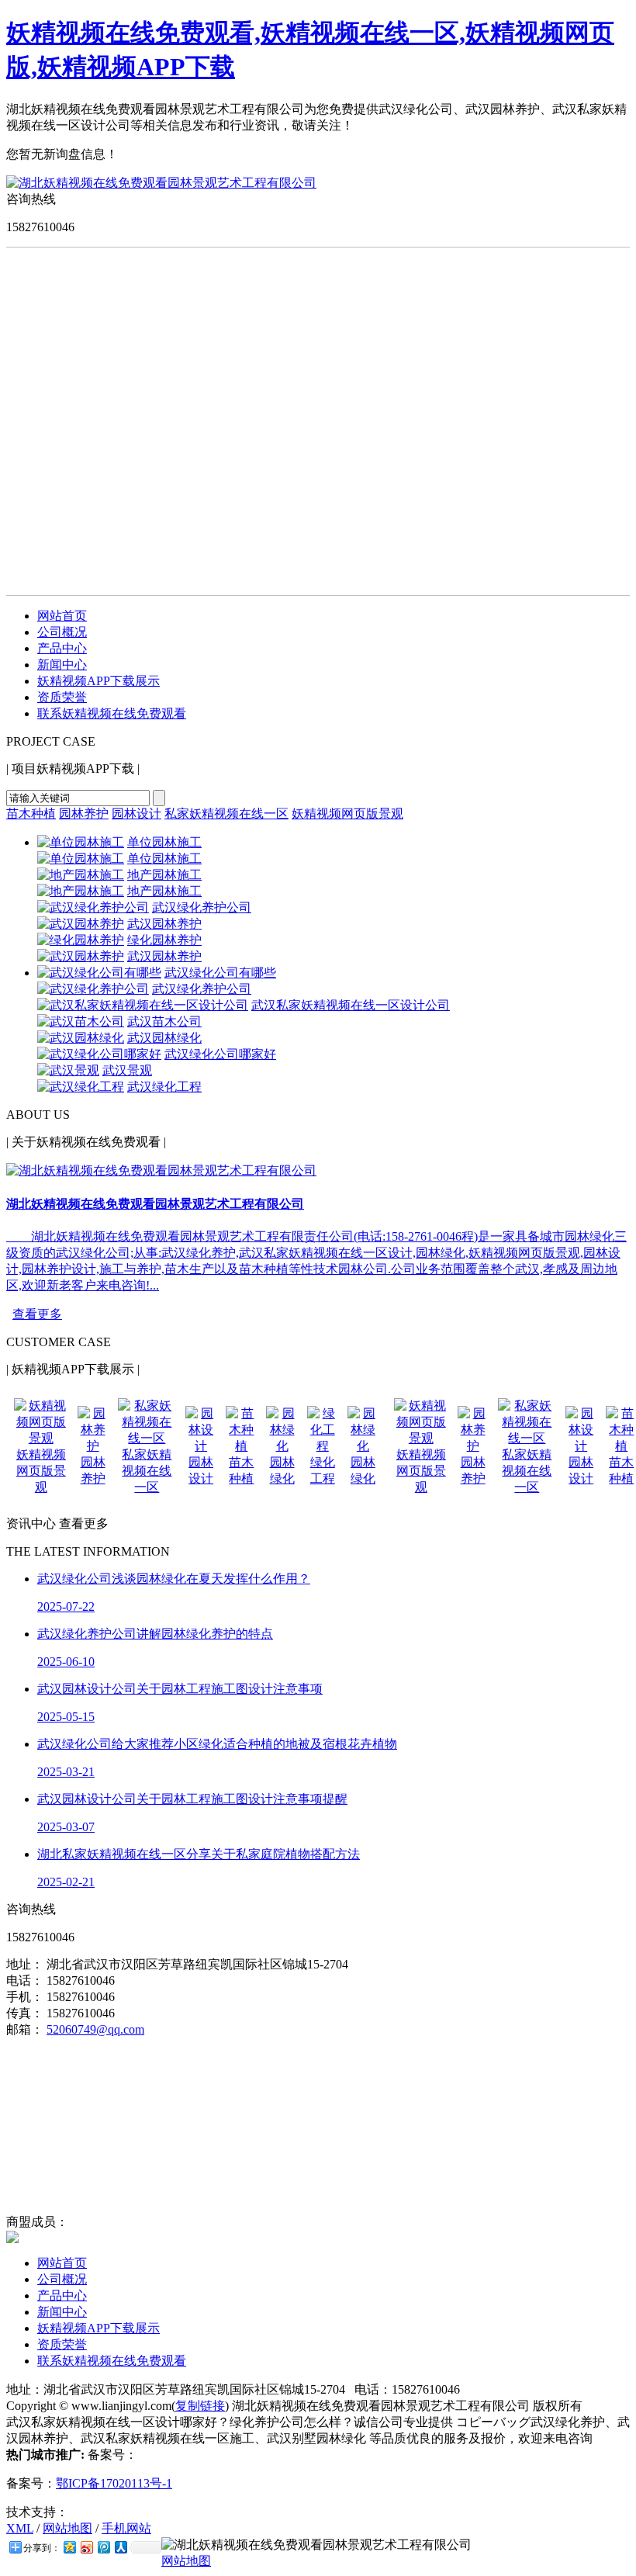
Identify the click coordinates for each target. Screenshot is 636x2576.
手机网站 (126, 2528)
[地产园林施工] (81, 875)
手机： (25, 1997)
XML (20, 2528)
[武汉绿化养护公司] (93, 907)
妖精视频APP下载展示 (99, 681)
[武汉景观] (68, 1070)
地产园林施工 (164, 875)
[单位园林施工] (81, 842)
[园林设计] (201, 1446)
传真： (25, 2013)
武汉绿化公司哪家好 (220, 1054)
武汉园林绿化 (164, 1038)
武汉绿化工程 (164, 1087)
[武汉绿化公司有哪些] (99, 973)
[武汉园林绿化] (81, 1038)
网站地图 (67, 2528)
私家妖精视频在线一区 (226, 814)
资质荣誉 (62, 697)
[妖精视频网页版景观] (41, 1438)
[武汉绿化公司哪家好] (99, 1054)
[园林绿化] (282, 1446)
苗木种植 (31, 814)
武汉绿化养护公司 (202, 907)
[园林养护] (93, 1446)
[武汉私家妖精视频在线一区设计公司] (143, 1005)
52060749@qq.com (95, 2029)
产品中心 (62, 648)
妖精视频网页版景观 (347, 814)
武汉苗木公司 (164, 1021)
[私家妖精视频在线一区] (147, 1438)
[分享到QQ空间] (69, 2547)
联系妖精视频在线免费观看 (112, 713)
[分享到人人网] (120, 2547)
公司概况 (62, 632)
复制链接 (200, 2406)
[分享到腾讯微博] (103, 2547)
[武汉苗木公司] (81, 1021)
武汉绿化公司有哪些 (220, 973)
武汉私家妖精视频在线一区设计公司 (351, 1005)
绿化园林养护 (164, 940)
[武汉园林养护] (81, 924)
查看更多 (37, 1314)
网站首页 (62, 616)
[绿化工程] (323, 1446)
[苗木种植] (241, 1446)
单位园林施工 (164, 842)
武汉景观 (127, 1070)
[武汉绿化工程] (81, 1087)
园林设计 (137, 814)
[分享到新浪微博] (86, 2547)
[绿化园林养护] (81, 940)
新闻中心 (62, 665)
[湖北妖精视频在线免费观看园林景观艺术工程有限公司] (161, 183)
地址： (25, 1964)
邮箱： (25, 2029)
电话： (25, 1980)
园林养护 (84, 814)
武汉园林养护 (164, 924)
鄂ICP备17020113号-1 (114, 2483)
